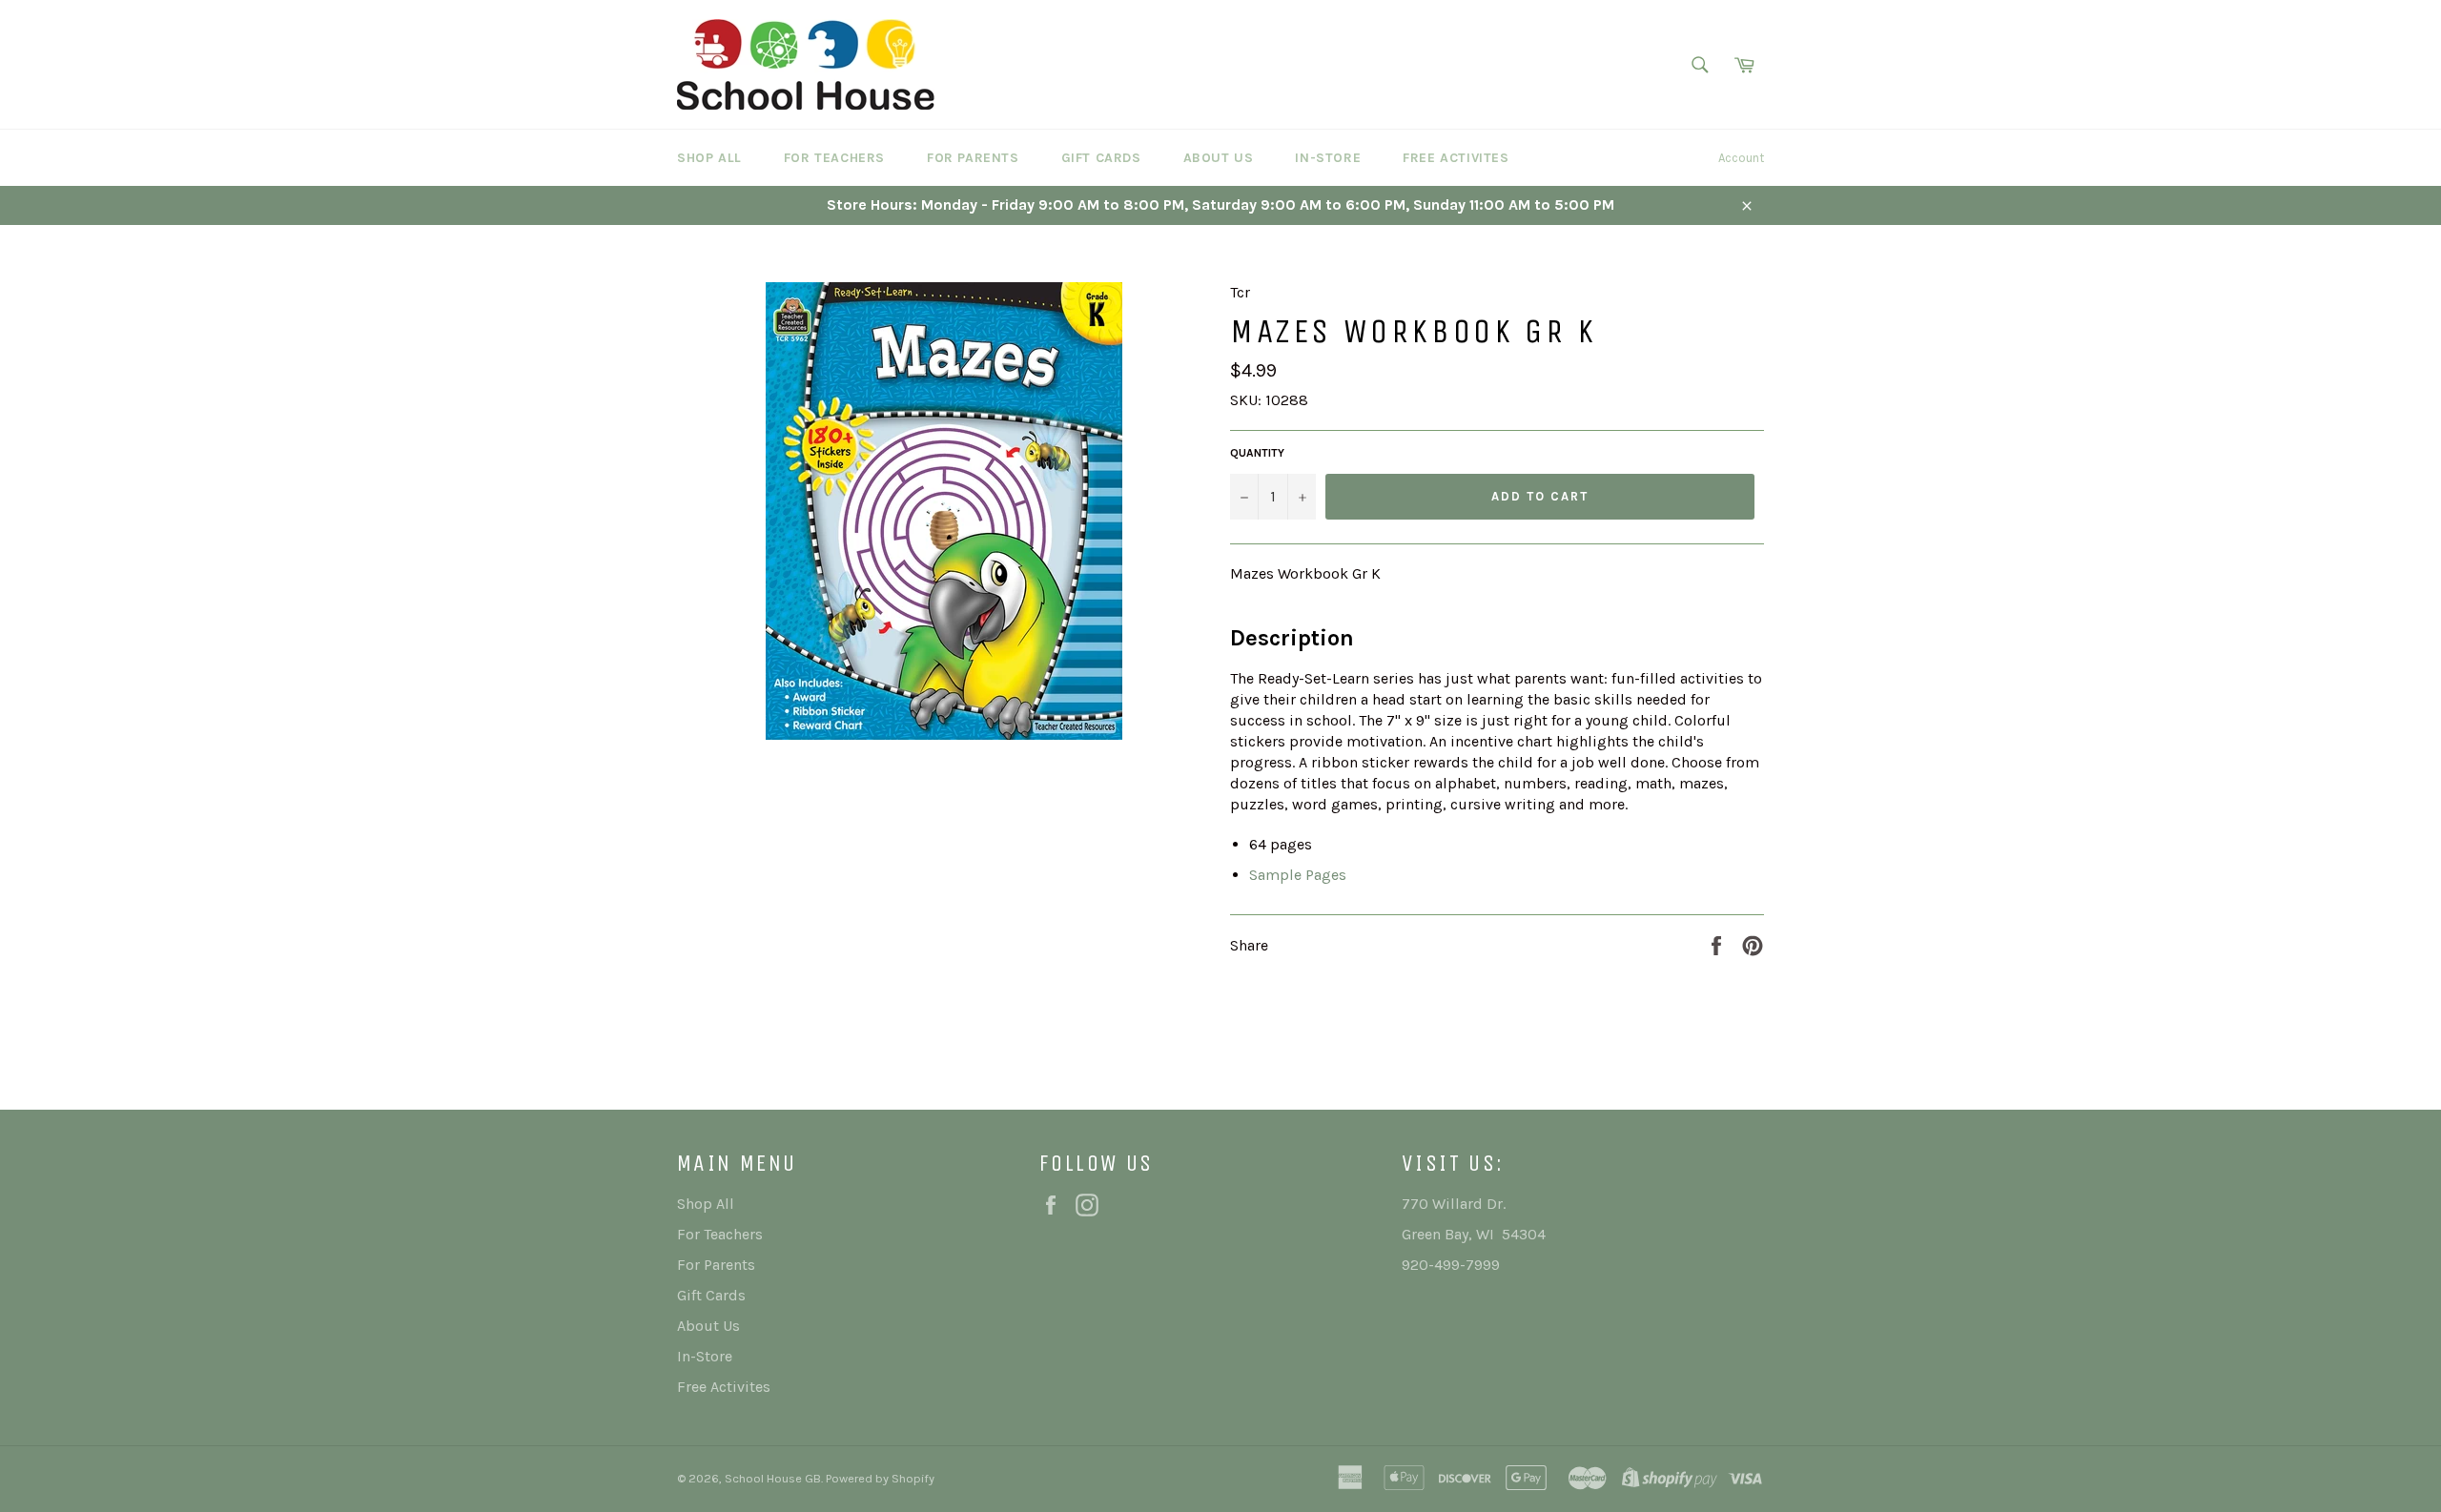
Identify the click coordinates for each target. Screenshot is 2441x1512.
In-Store (1328, 158)
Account (1741, 158)
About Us (1219, 158)
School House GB (773, 1478)
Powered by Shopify (880, 1478)
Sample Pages (1298, 875)
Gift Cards (1101, 158)
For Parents (973, 158)
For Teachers (834, 158)
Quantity (1257, 453)
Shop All (709, 158)
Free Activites (1456, 158)
